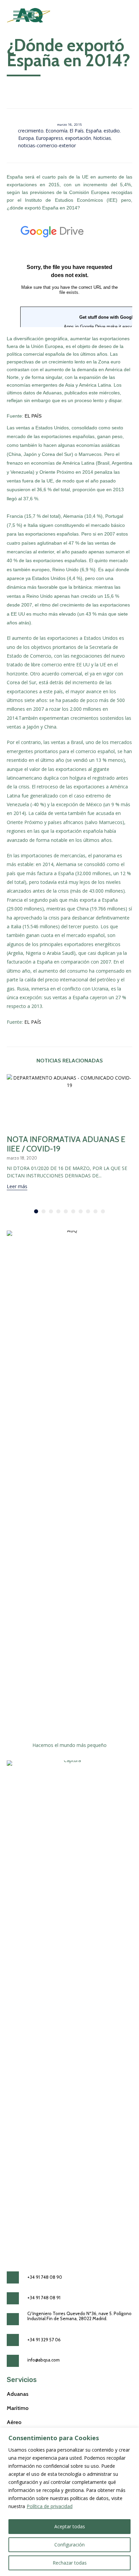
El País (77, 131)
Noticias (102, 138)
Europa (26, 138)
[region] (69, 2502)
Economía (57, 131)
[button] (17, 1187)
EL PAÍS (33, 416)
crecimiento (31, 131)
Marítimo (18, 2408)
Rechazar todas (70, 2563)
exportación (78, 138)
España (94, 131)
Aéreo (14, 2422)
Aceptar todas (70, 2526)
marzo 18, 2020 (22, 1158)
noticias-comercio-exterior (47, 145)
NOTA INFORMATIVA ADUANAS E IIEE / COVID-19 (66, 1144)
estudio (112, 131)
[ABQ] (29, 15)
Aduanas (18, 2394)
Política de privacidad (50, 2506)
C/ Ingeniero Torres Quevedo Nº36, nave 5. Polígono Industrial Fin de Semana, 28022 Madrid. (79, 2316)
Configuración (69, 2545)
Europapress (49, 138)
